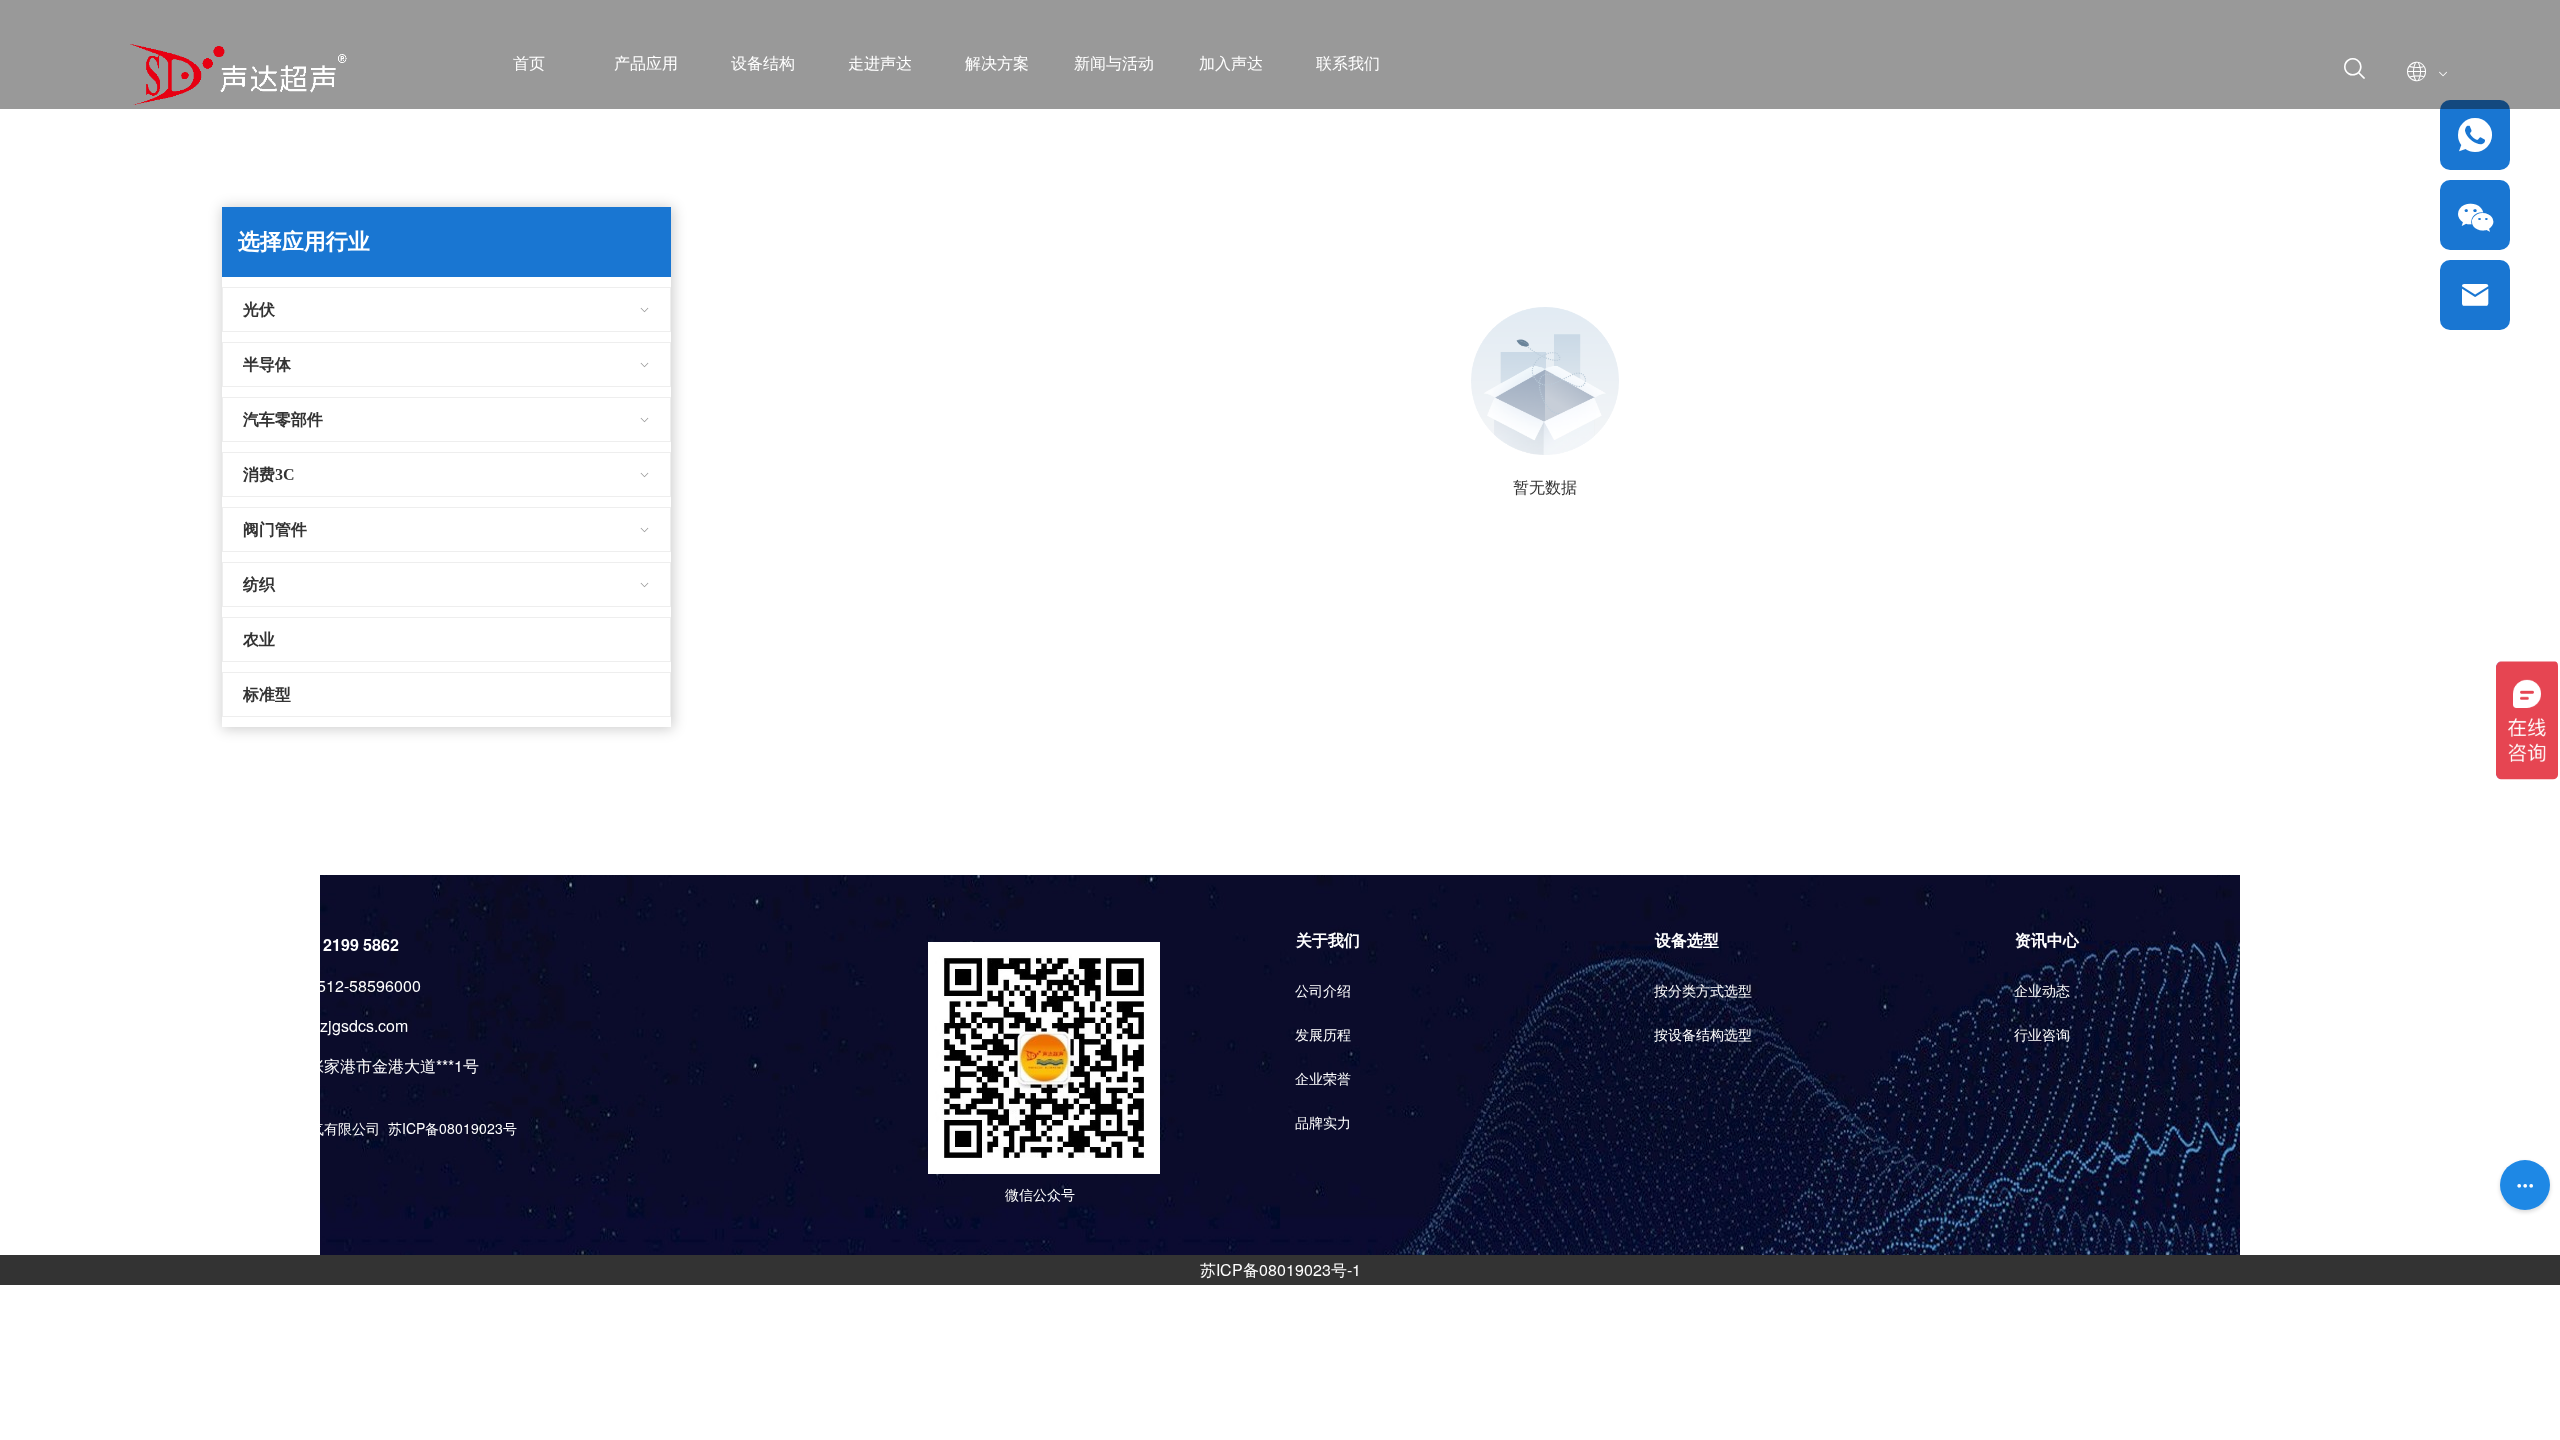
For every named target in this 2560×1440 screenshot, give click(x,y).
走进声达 (880, 63)
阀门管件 (275, 529)
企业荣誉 (1323, 1079)
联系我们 (1348, 63)
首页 (529, 63)
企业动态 (2042, 991)
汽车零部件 (283, 419)
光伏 (259, 309)
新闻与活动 (1114, 63)
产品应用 (646, 63)
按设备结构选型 (1703, 1035)
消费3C (269, 474)
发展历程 (1323, 1035)
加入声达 (1231, 63)
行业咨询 (2042, 1035)
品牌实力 (1323, 1123)
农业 (259, 639)
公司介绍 (1323, 991)
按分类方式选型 (1703, 991)
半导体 (267, 364)
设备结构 (763, 63)
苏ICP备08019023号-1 (1280, 1269)
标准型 (267, 694)
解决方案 (997, 63)
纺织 (259, 584)
